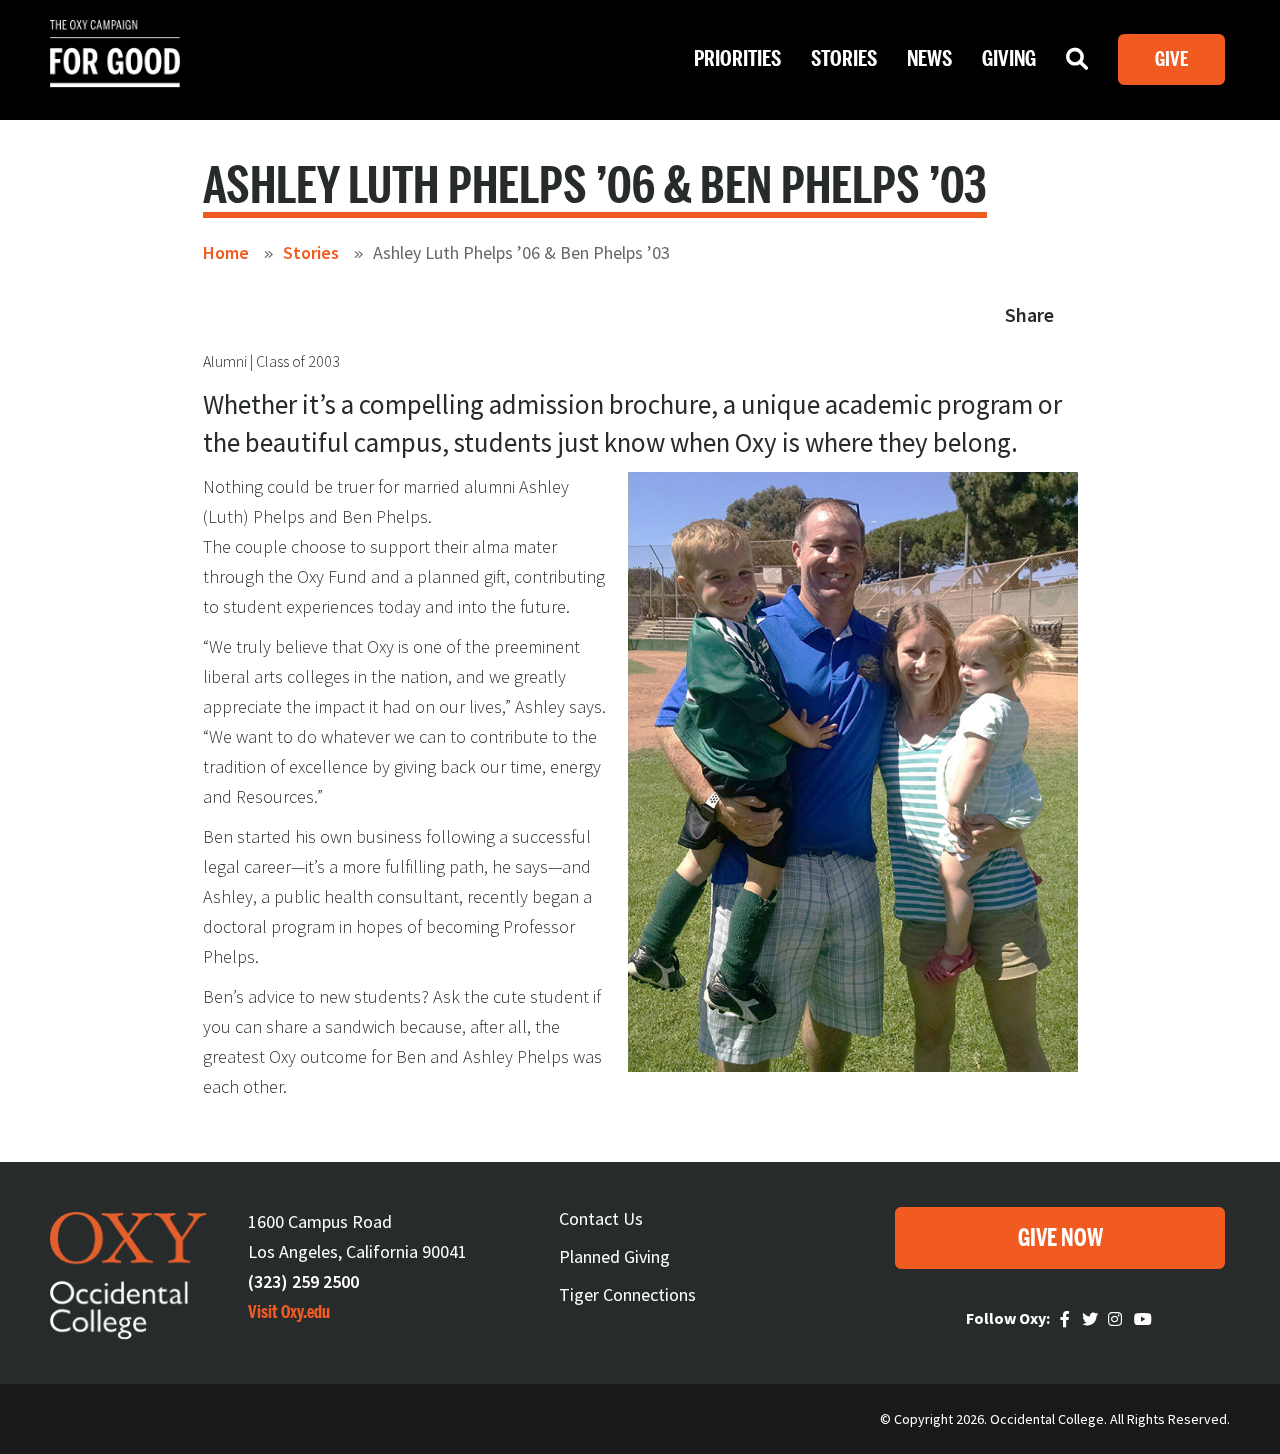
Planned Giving (614, 1256)
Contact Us (601, 1218)
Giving (1009, 59)
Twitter (1092, 1320)
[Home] (115, 70)
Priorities (737, 59)
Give (1171, 59)
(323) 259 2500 (303, 1281)
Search (1077, 64)
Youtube (1144, 1320)
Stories (844, 59)
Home (226, 252)
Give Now (1060, 1238)
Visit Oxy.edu (289, 1312)
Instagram (1118, 1320)
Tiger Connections (627, 1294)
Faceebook (1068, 1320)
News (929, 59)
